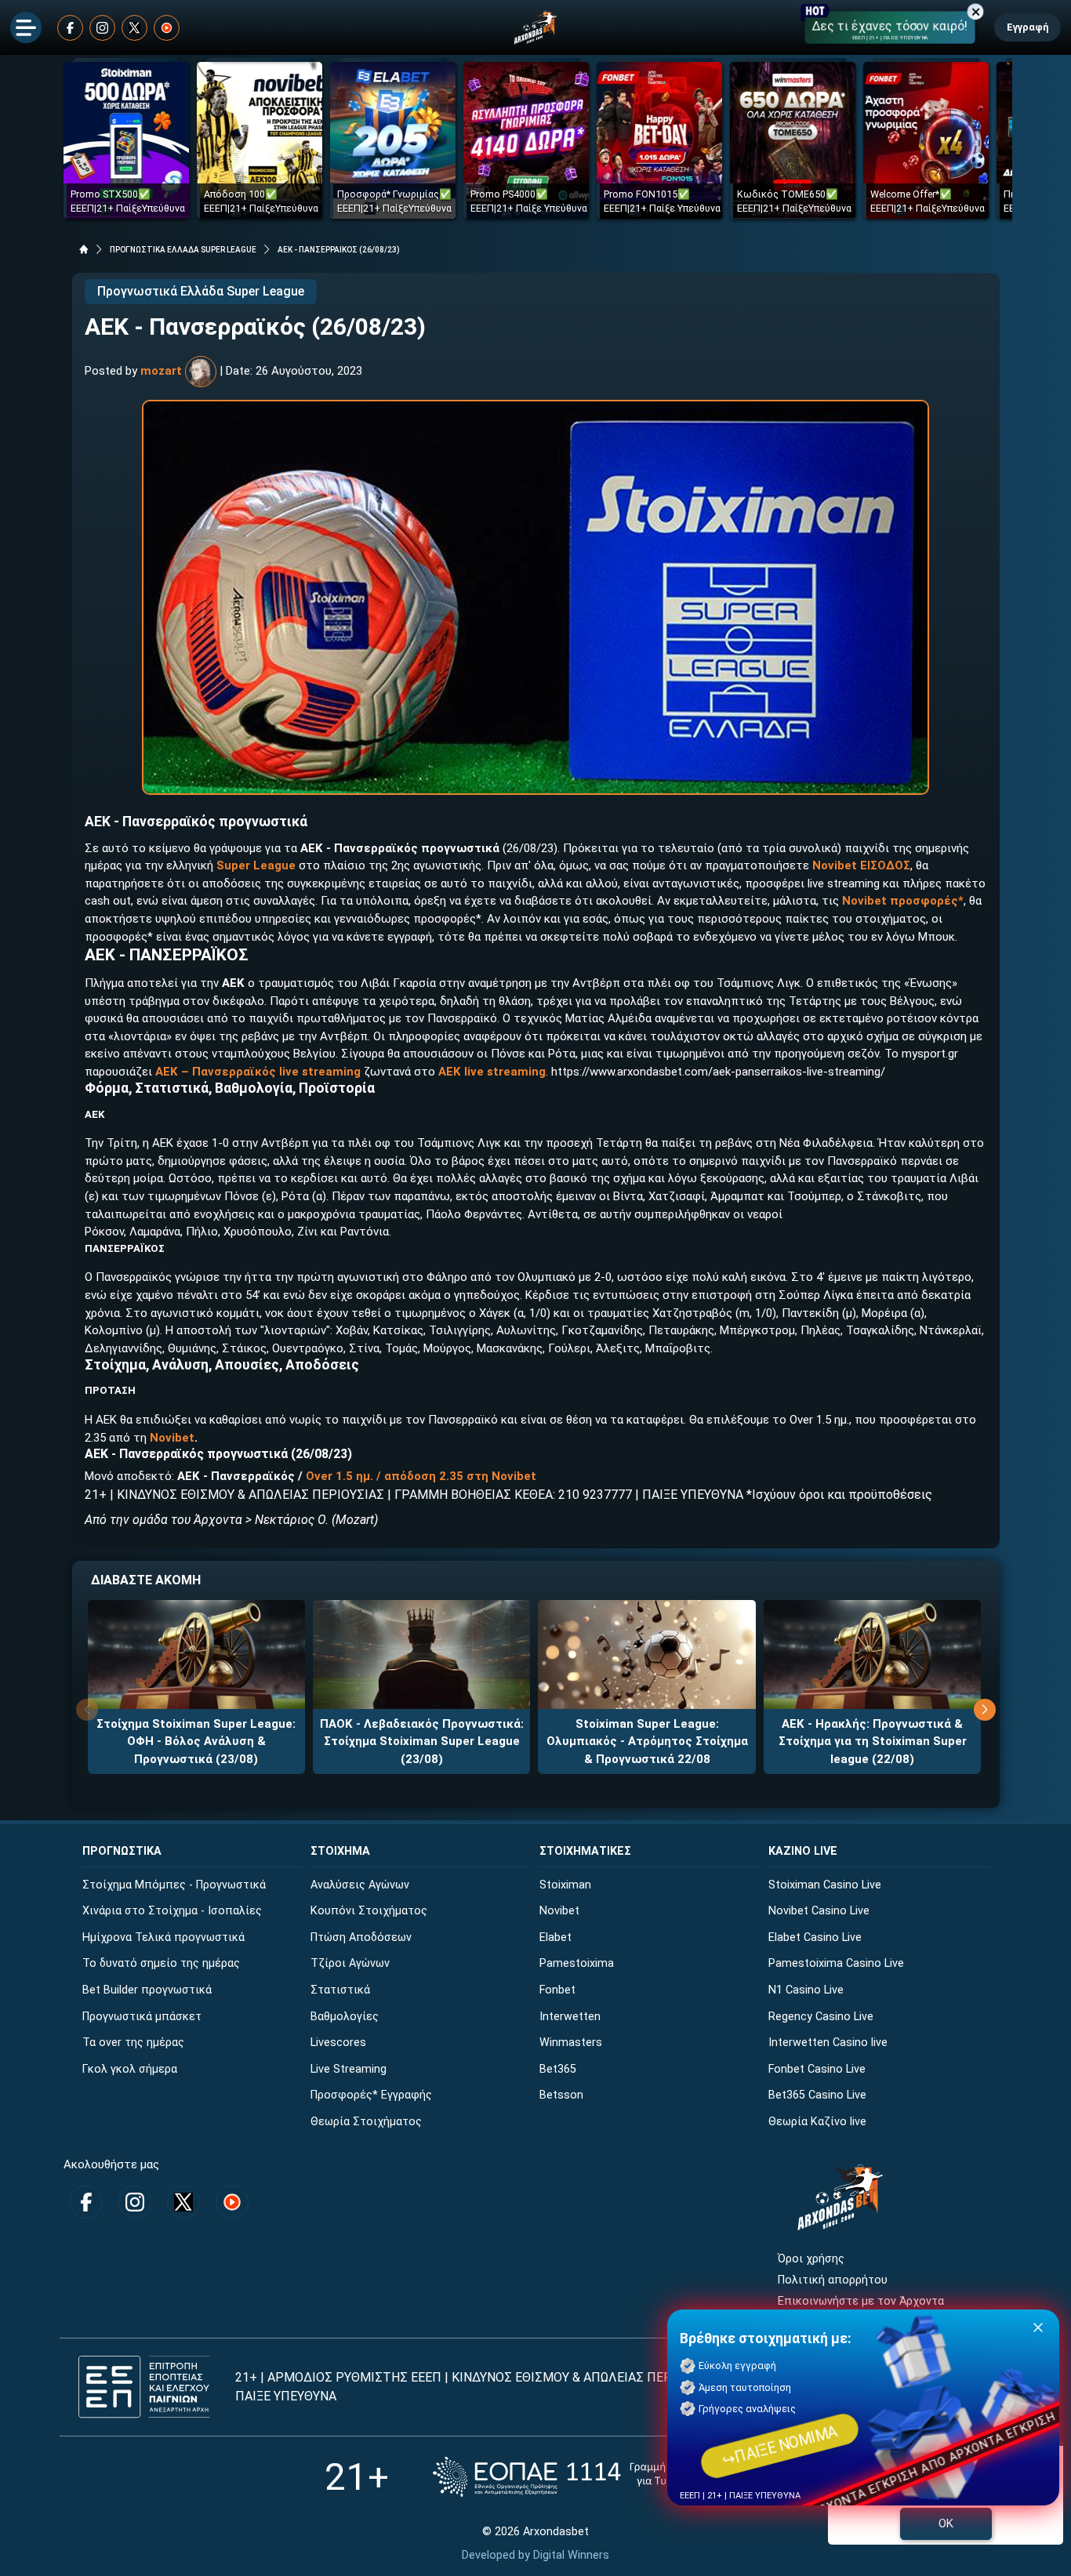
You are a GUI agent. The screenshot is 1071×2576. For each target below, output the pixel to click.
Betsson (561, 2095)
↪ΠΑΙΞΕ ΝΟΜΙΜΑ (780, 2446)
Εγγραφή (1027, 27)
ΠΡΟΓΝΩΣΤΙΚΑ (122, 1851)
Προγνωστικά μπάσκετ (142, 2017)
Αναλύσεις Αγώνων (360, 1885)
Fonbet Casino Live (817, 2069)
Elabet (555, 1937)
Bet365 (558, 2069)
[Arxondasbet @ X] (134, 28)
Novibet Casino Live (819, 1911)
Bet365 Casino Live (817, 2095)
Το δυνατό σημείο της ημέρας (161, 1963)
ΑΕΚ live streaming (492, 1072)
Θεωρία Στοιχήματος (366, 2122)
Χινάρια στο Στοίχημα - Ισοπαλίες (172, 1911)
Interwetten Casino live (828, 2043)
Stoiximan (565, 1885)
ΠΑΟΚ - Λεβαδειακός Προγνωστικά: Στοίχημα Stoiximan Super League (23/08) (422, 1742)
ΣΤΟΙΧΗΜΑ (340, 1851)
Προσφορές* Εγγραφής (371, 2095)
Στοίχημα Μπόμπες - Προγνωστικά (174, 1885)
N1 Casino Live (806, 1990)
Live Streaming (349, 2069)
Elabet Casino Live (815, 1937)
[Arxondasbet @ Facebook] (70, 28)
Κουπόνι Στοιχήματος (369, 1911)
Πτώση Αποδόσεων (361, 1937)
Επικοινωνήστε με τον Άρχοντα (861, 2301)
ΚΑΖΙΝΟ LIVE (803, 1851)
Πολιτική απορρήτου (833, 2280)
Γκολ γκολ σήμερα (130, 2069)
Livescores (338, 2043)
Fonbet (557, 1990)
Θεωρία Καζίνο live (817, 2122)
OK (946, 2523)
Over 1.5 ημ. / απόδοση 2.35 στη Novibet (421, 1476)
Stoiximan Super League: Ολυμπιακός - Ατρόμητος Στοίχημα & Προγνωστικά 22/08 (647, 1742)
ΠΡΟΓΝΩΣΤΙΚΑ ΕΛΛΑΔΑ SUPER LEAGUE (183, 250)
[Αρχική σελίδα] (84, 249)
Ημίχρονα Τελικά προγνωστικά (163, 1937)
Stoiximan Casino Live (825, 1885)
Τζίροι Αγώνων (350, 1963)
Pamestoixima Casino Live (836, 1963)
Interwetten (570, 2017)
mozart (161, 371)
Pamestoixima (577, 1963)
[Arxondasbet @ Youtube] (167, 28)
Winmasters (571, 2043)
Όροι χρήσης (811, 2259)
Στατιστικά (340, 1990)
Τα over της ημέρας (133, 2043)
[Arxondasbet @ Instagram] (102, 28)
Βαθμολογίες (345, 2017)
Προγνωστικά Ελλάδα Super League (201, 291)
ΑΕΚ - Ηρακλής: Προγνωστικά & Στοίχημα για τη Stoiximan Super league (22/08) (873, 1742)
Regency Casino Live (821, 2017)
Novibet (172, 1438)
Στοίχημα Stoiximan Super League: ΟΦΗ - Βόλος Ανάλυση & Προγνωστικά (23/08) (196, 1742)
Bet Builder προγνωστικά (147, 1990)
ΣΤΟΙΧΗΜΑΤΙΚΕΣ (585, 1851)
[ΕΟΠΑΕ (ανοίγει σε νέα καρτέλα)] (590, 2477)
